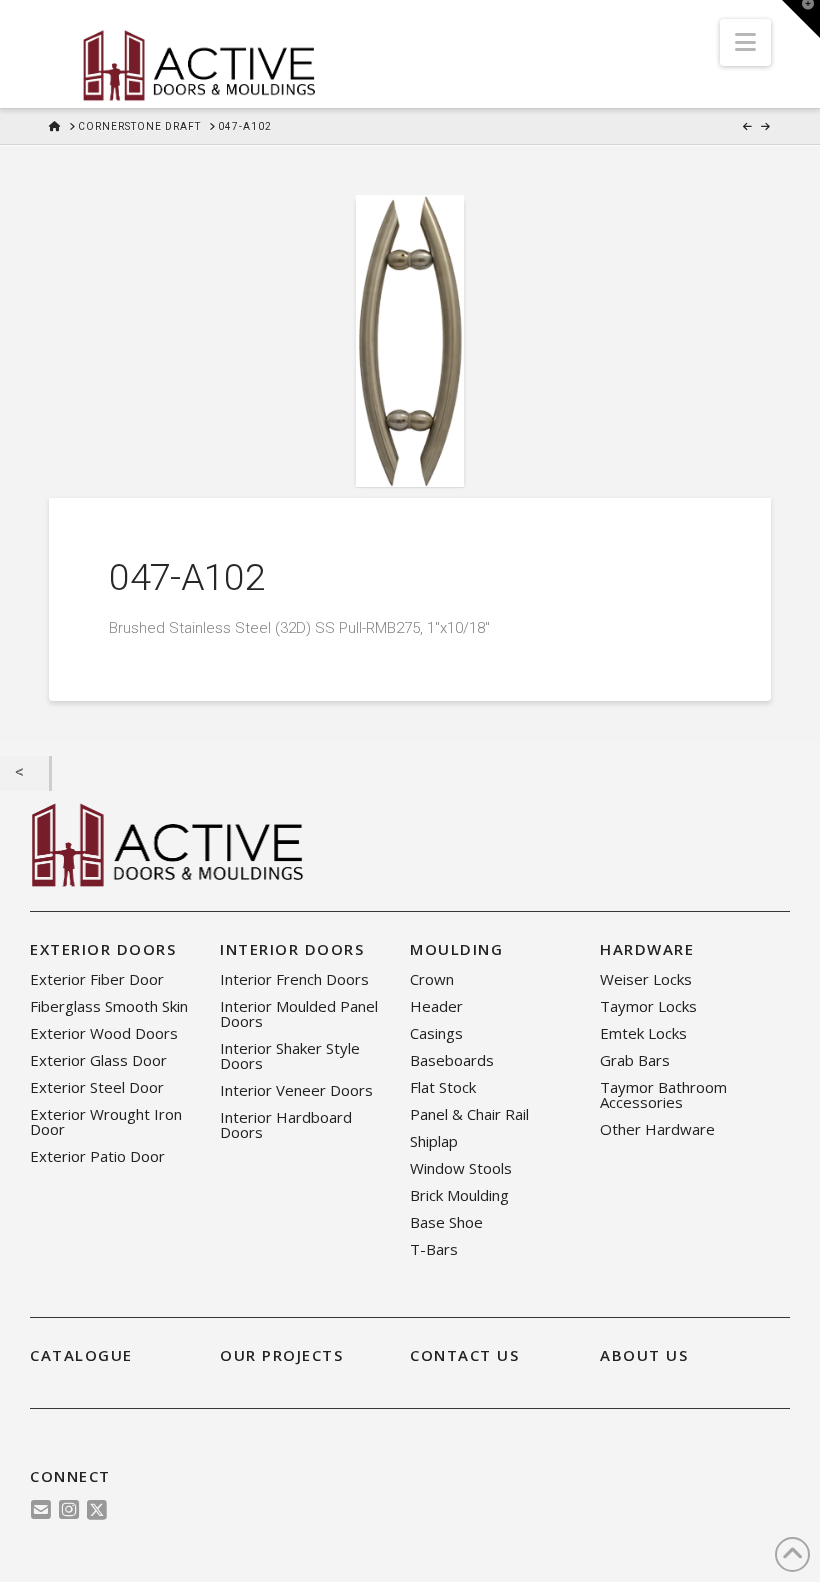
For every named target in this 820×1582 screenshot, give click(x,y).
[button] (745, 42)
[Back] (24, 774)
